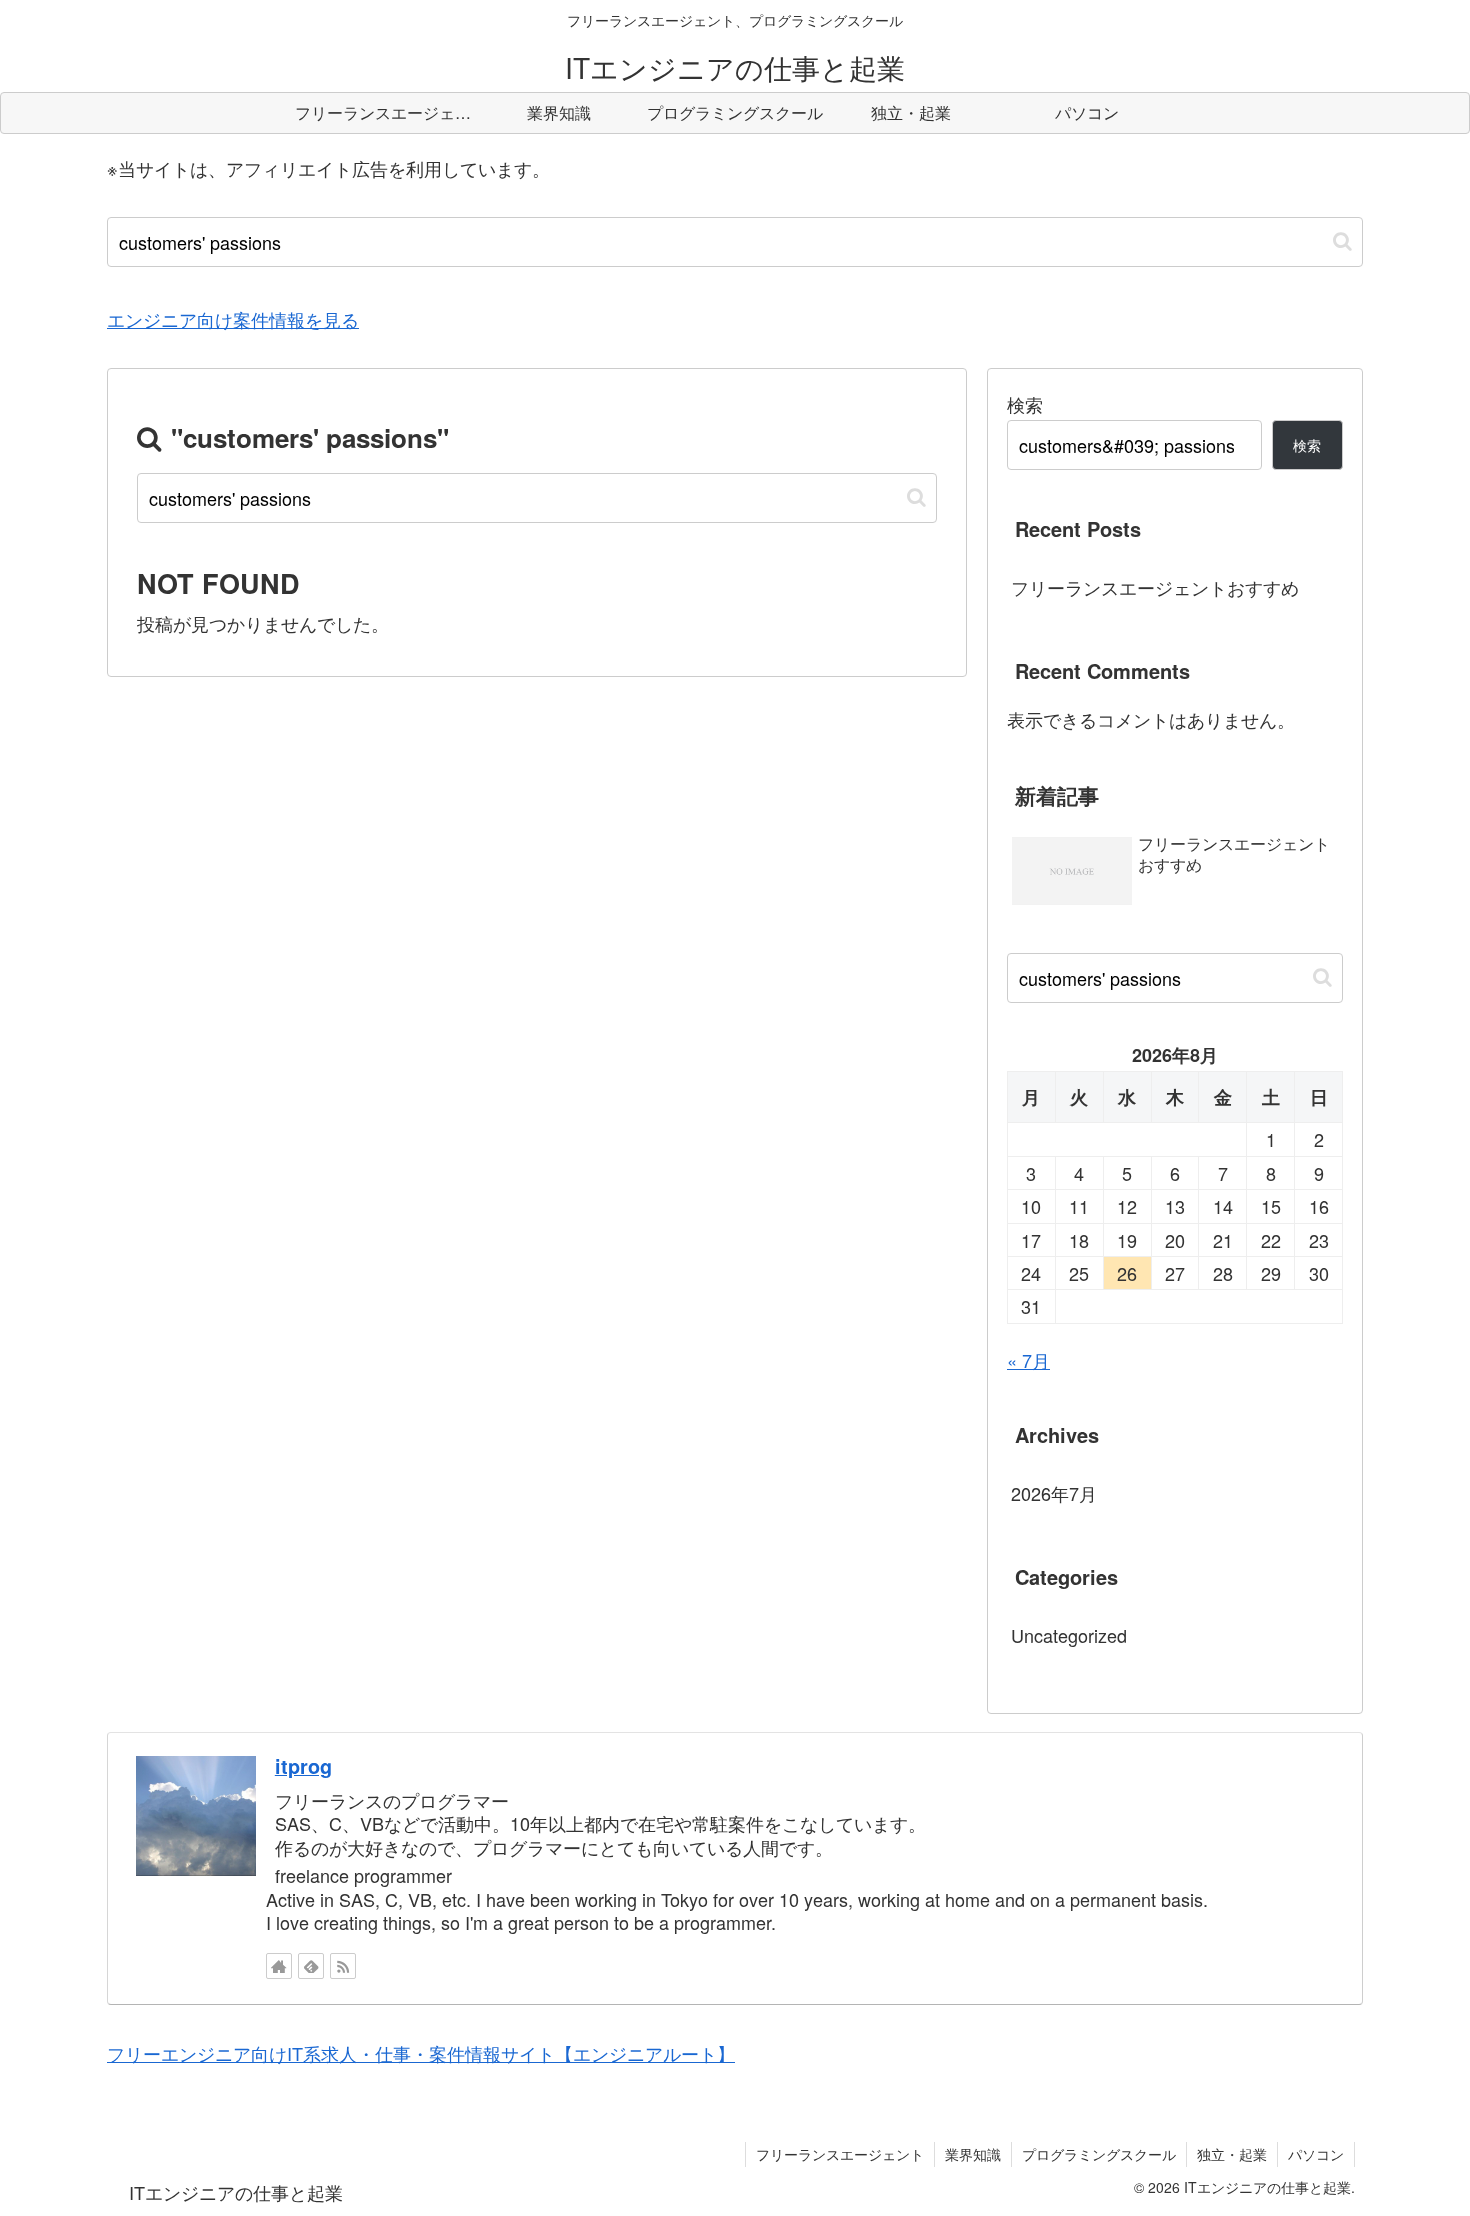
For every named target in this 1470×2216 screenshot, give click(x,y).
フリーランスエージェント (840, 2154)
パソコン (1316, 2154)
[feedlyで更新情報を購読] (311, 1966)
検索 (1025, 404)
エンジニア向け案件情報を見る (233, 319)
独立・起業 (1232, 2154)
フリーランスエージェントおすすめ (1155, 587)
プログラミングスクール (1099, 2154)
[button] (1342, 241)
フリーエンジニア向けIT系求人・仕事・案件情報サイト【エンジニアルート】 (421, 2053)
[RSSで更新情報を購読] (343, 1966)
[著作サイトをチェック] (279, 1966)
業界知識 (973, 2154)
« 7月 (1028, 1360)
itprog (303, 1766)
